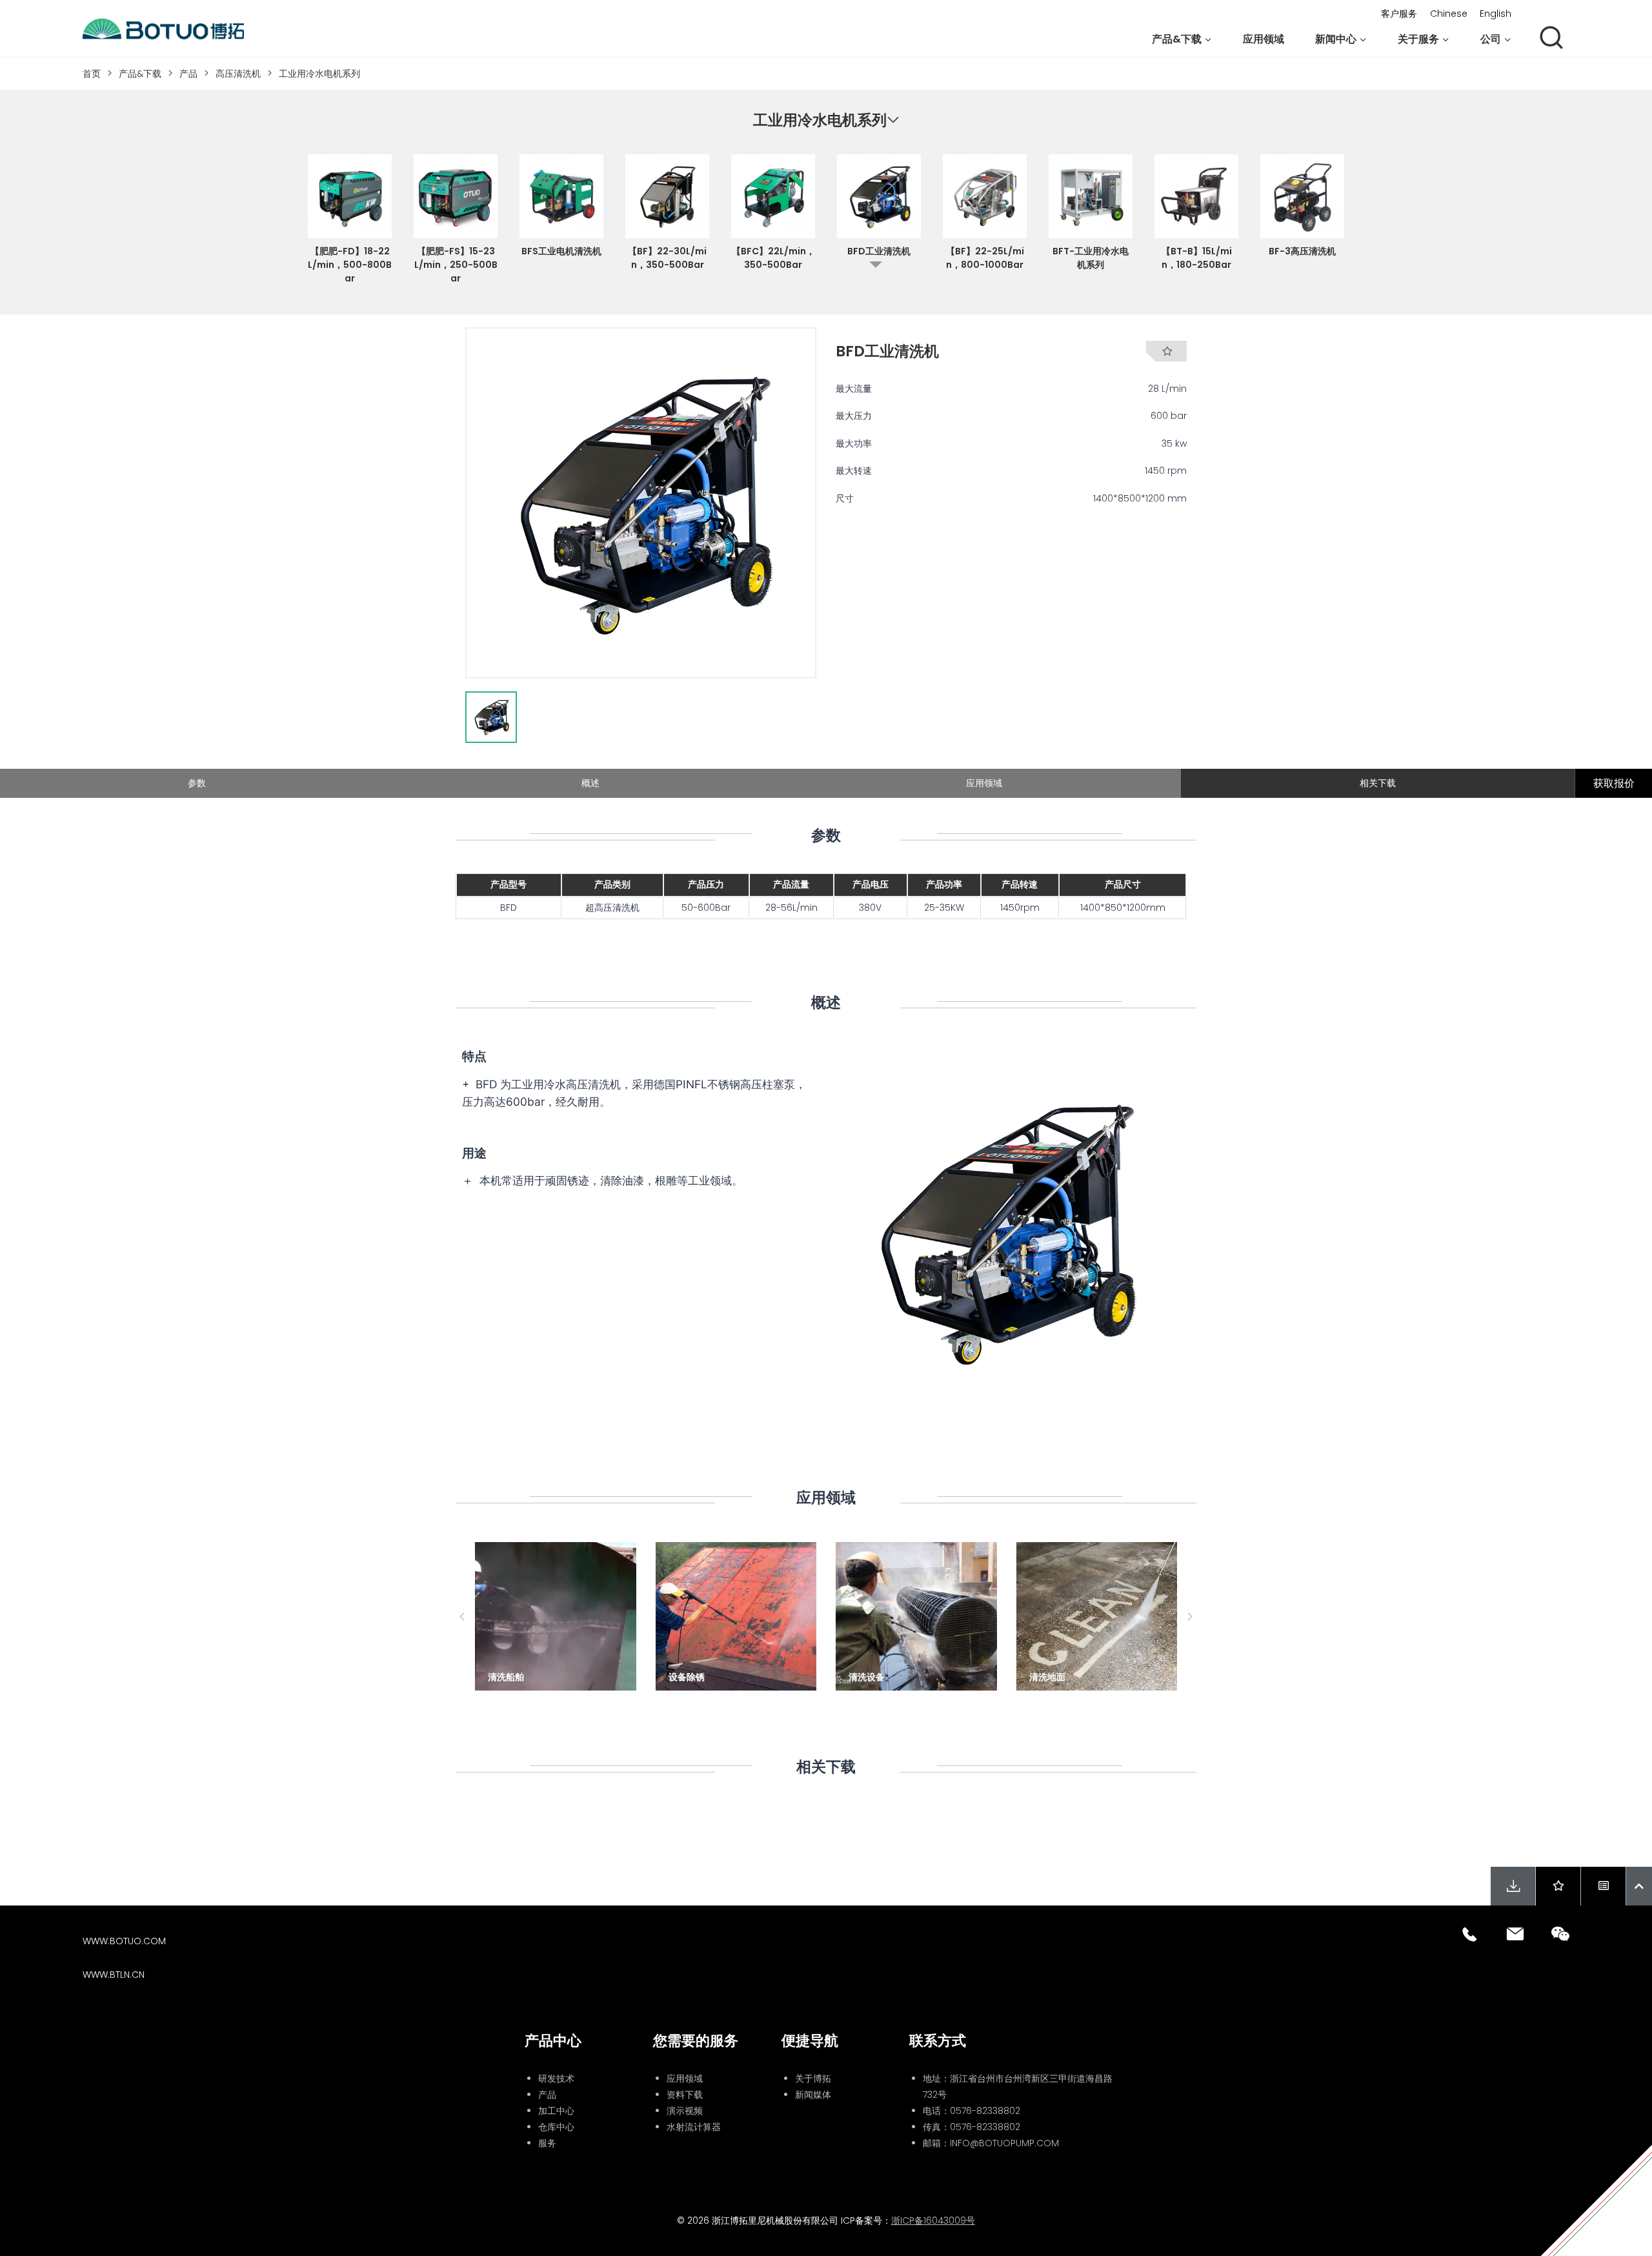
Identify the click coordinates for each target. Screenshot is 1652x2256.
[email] (1515, 1934)
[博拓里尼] (163, 29)
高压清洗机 (238, 74)
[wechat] (1560, 1934)
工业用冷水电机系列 (319, 74)
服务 (547, 2143)
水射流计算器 (694, 2127)
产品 (188, 74)
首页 (92, 74)
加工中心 (556, 2111)
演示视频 (685, 2111)
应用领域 (1264, 39)
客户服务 (1399, 14)
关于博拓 (813, 2078)
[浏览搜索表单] (1551, 39)
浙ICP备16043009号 (933, 2220)
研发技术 (556, 2078)
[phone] (1470, 1934)
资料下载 (685, 2095)
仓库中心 (556, 2127)
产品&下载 (140, 74)
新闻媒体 (813, 2095)
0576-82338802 (985, 2111)
